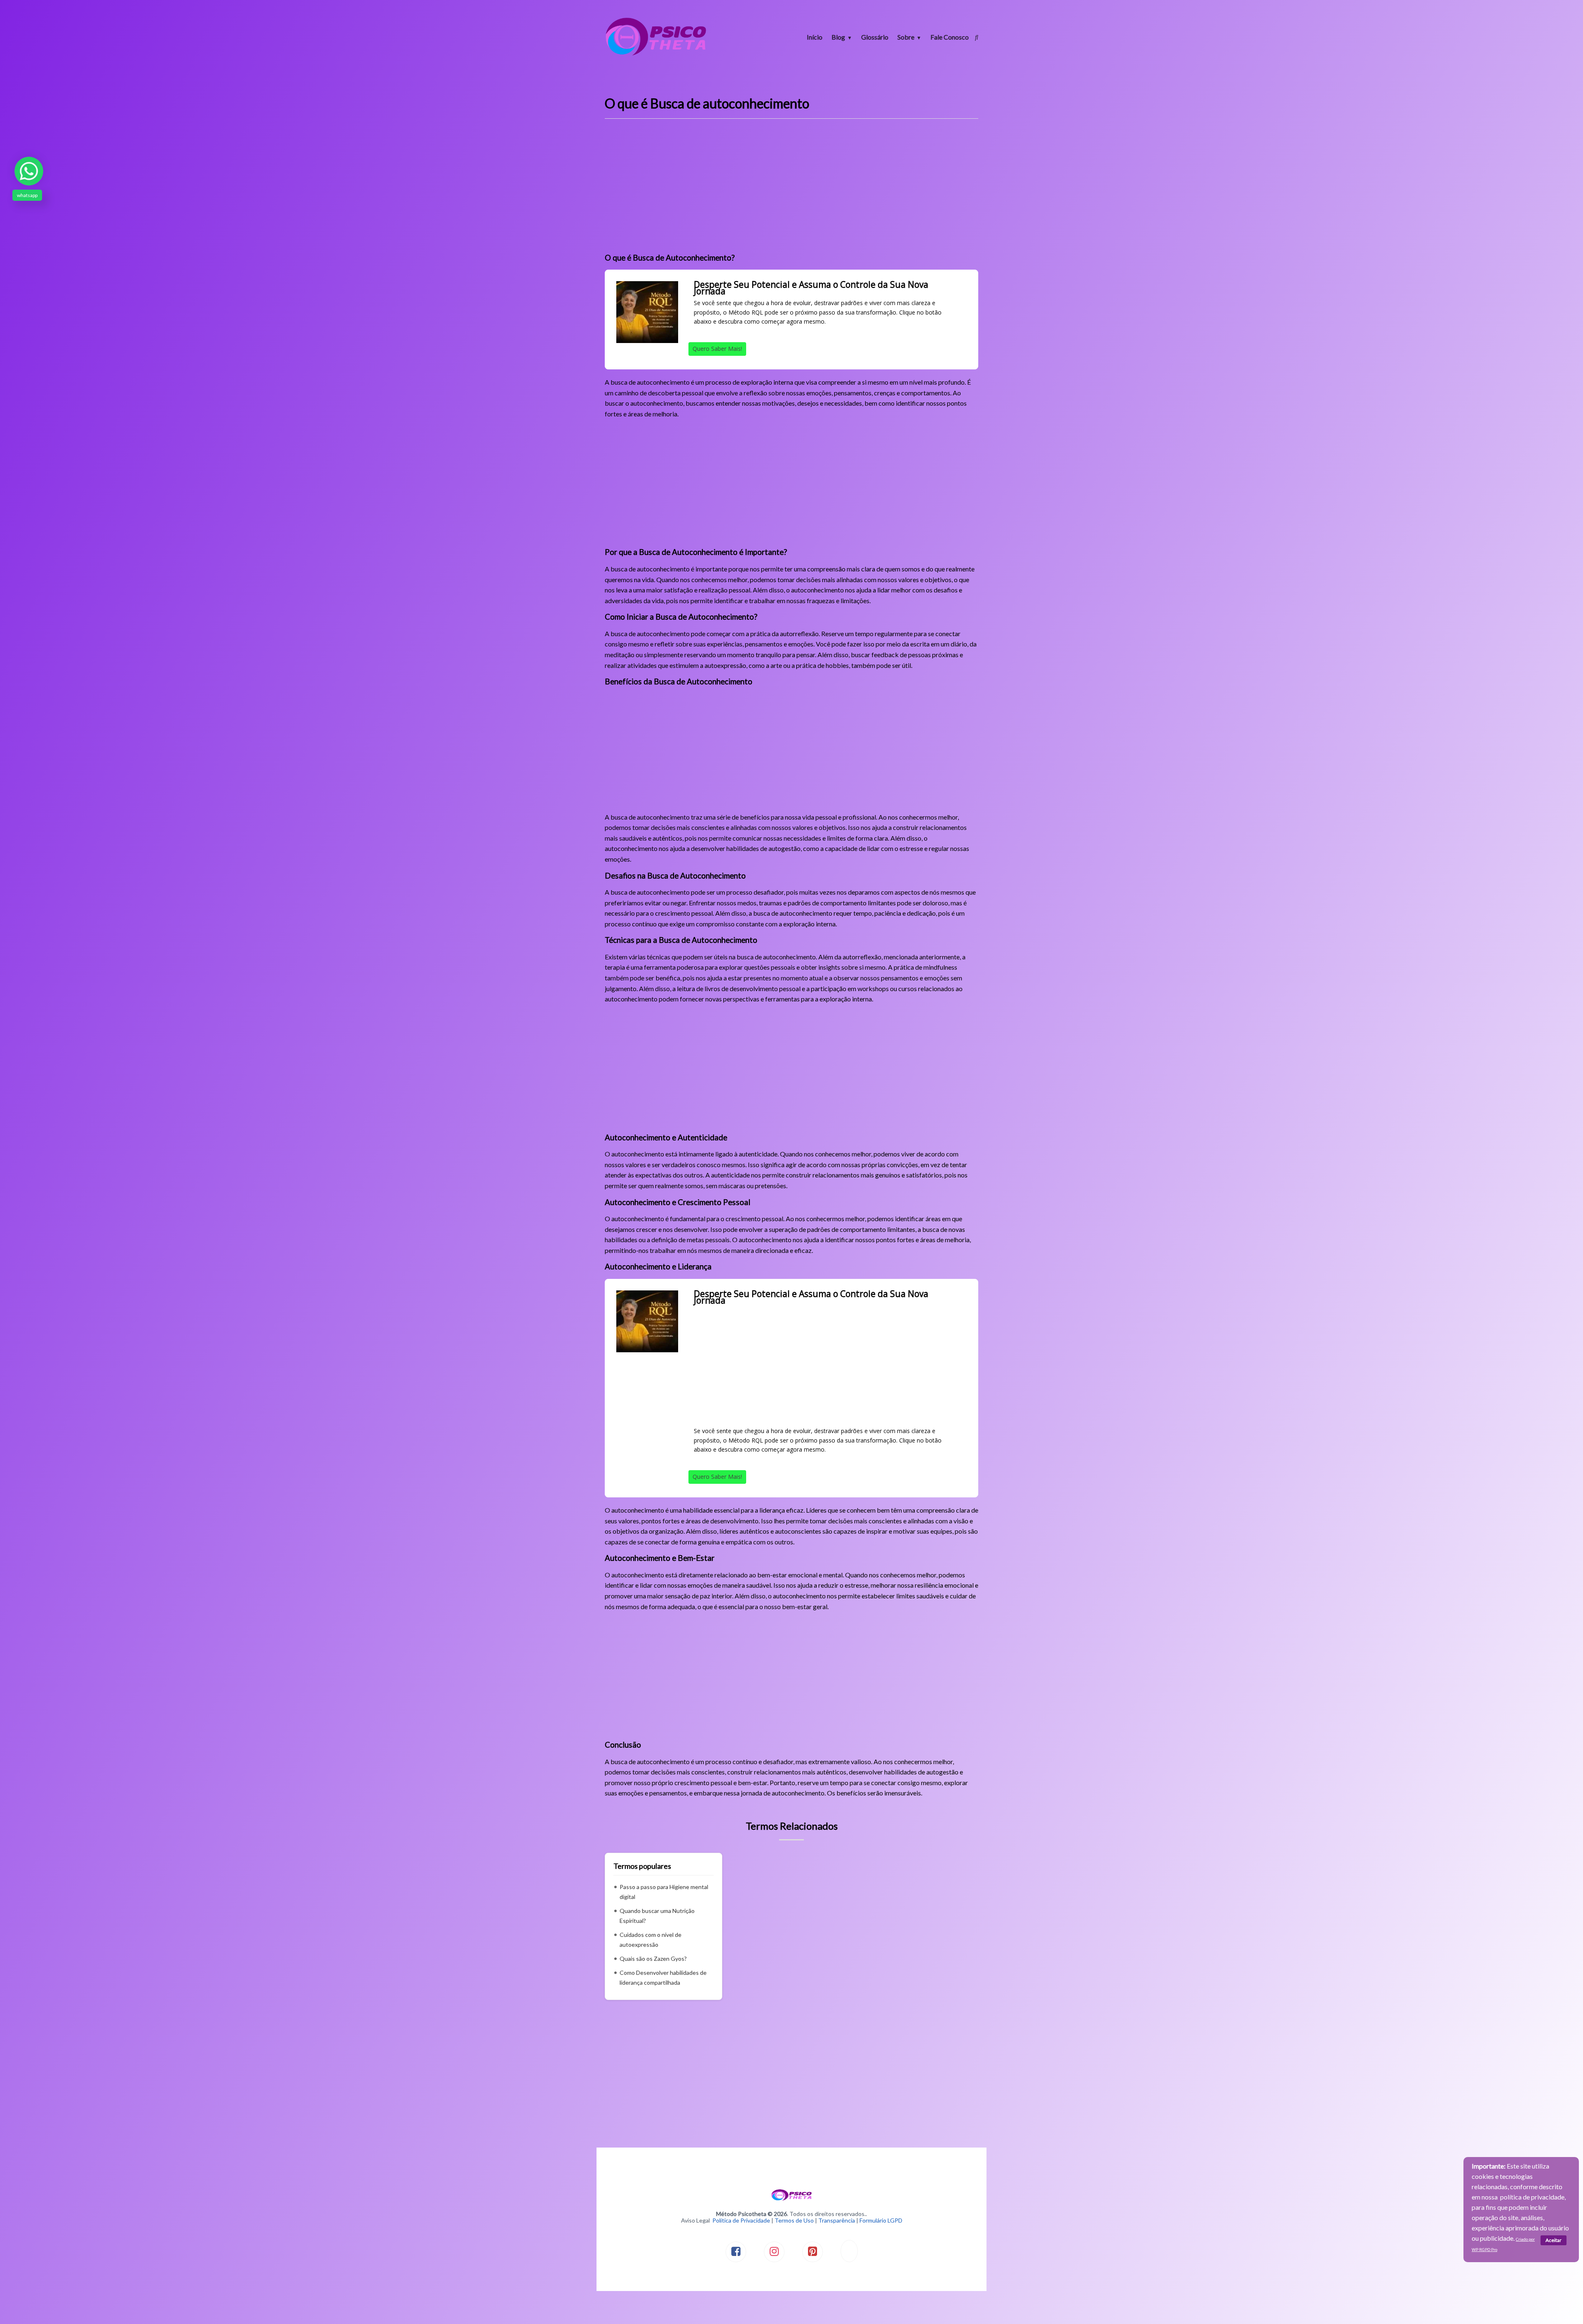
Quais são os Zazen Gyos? (653, 1959)
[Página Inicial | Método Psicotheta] (656, 55)
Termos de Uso (794, 2220)
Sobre (906, 37)
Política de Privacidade (741, 2220)
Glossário (875, 37)
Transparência (837, 2220)
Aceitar (1554, 2240)
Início (815, 37)
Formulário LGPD (881, 2220)
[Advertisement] (791, 189)
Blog (838, 37)
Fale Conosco (950, 37)
